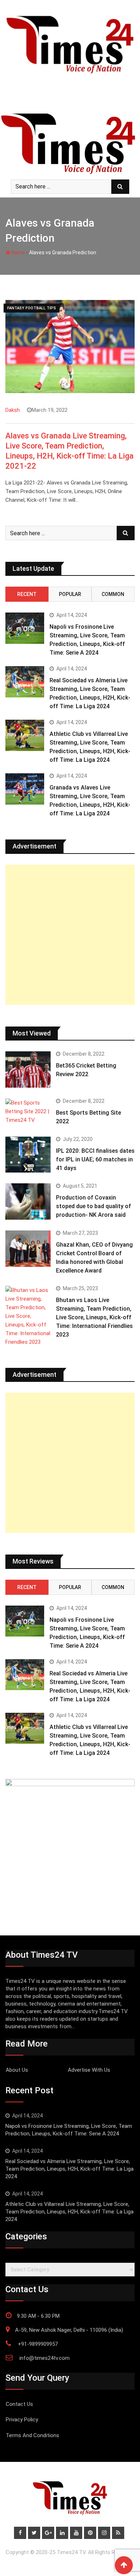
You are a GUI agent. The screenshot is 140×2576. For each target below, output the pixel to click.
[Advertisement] (70, 935)
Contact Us (19, 2404)
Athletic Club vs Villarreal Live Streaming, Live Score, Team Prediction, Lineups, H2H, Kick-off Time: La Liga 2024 (69, 2212)
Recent (27, 594)
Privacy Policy (22, 2420)
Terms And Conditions (32, 2435)
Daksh (13, 410)
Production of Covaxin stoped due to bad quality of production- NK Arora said (94, 1206)
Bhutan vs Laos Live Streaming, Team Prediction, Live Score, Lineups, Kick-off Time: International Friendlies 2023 (94, 1317)
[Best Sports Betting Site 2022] (28, 1111)
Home (17, 252)
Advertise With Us (89, 2070)
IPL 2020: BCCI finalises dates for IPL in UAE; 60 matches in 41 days (95, 1159)
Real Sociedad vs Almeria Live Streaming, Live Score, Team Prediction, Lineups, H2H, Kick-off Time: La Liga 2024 (69, 2169)
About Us (17, 2070)
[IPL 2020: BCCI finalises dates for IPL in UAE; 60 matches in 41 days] (28, 1155)
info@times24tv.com (45, 2358)
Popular (70, 594)
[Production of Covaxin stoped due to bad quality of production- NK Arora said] (28, 1201)
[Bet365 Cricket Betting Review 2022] (28, 1069)
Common (113, 594)
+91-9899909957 (38, 2344)
